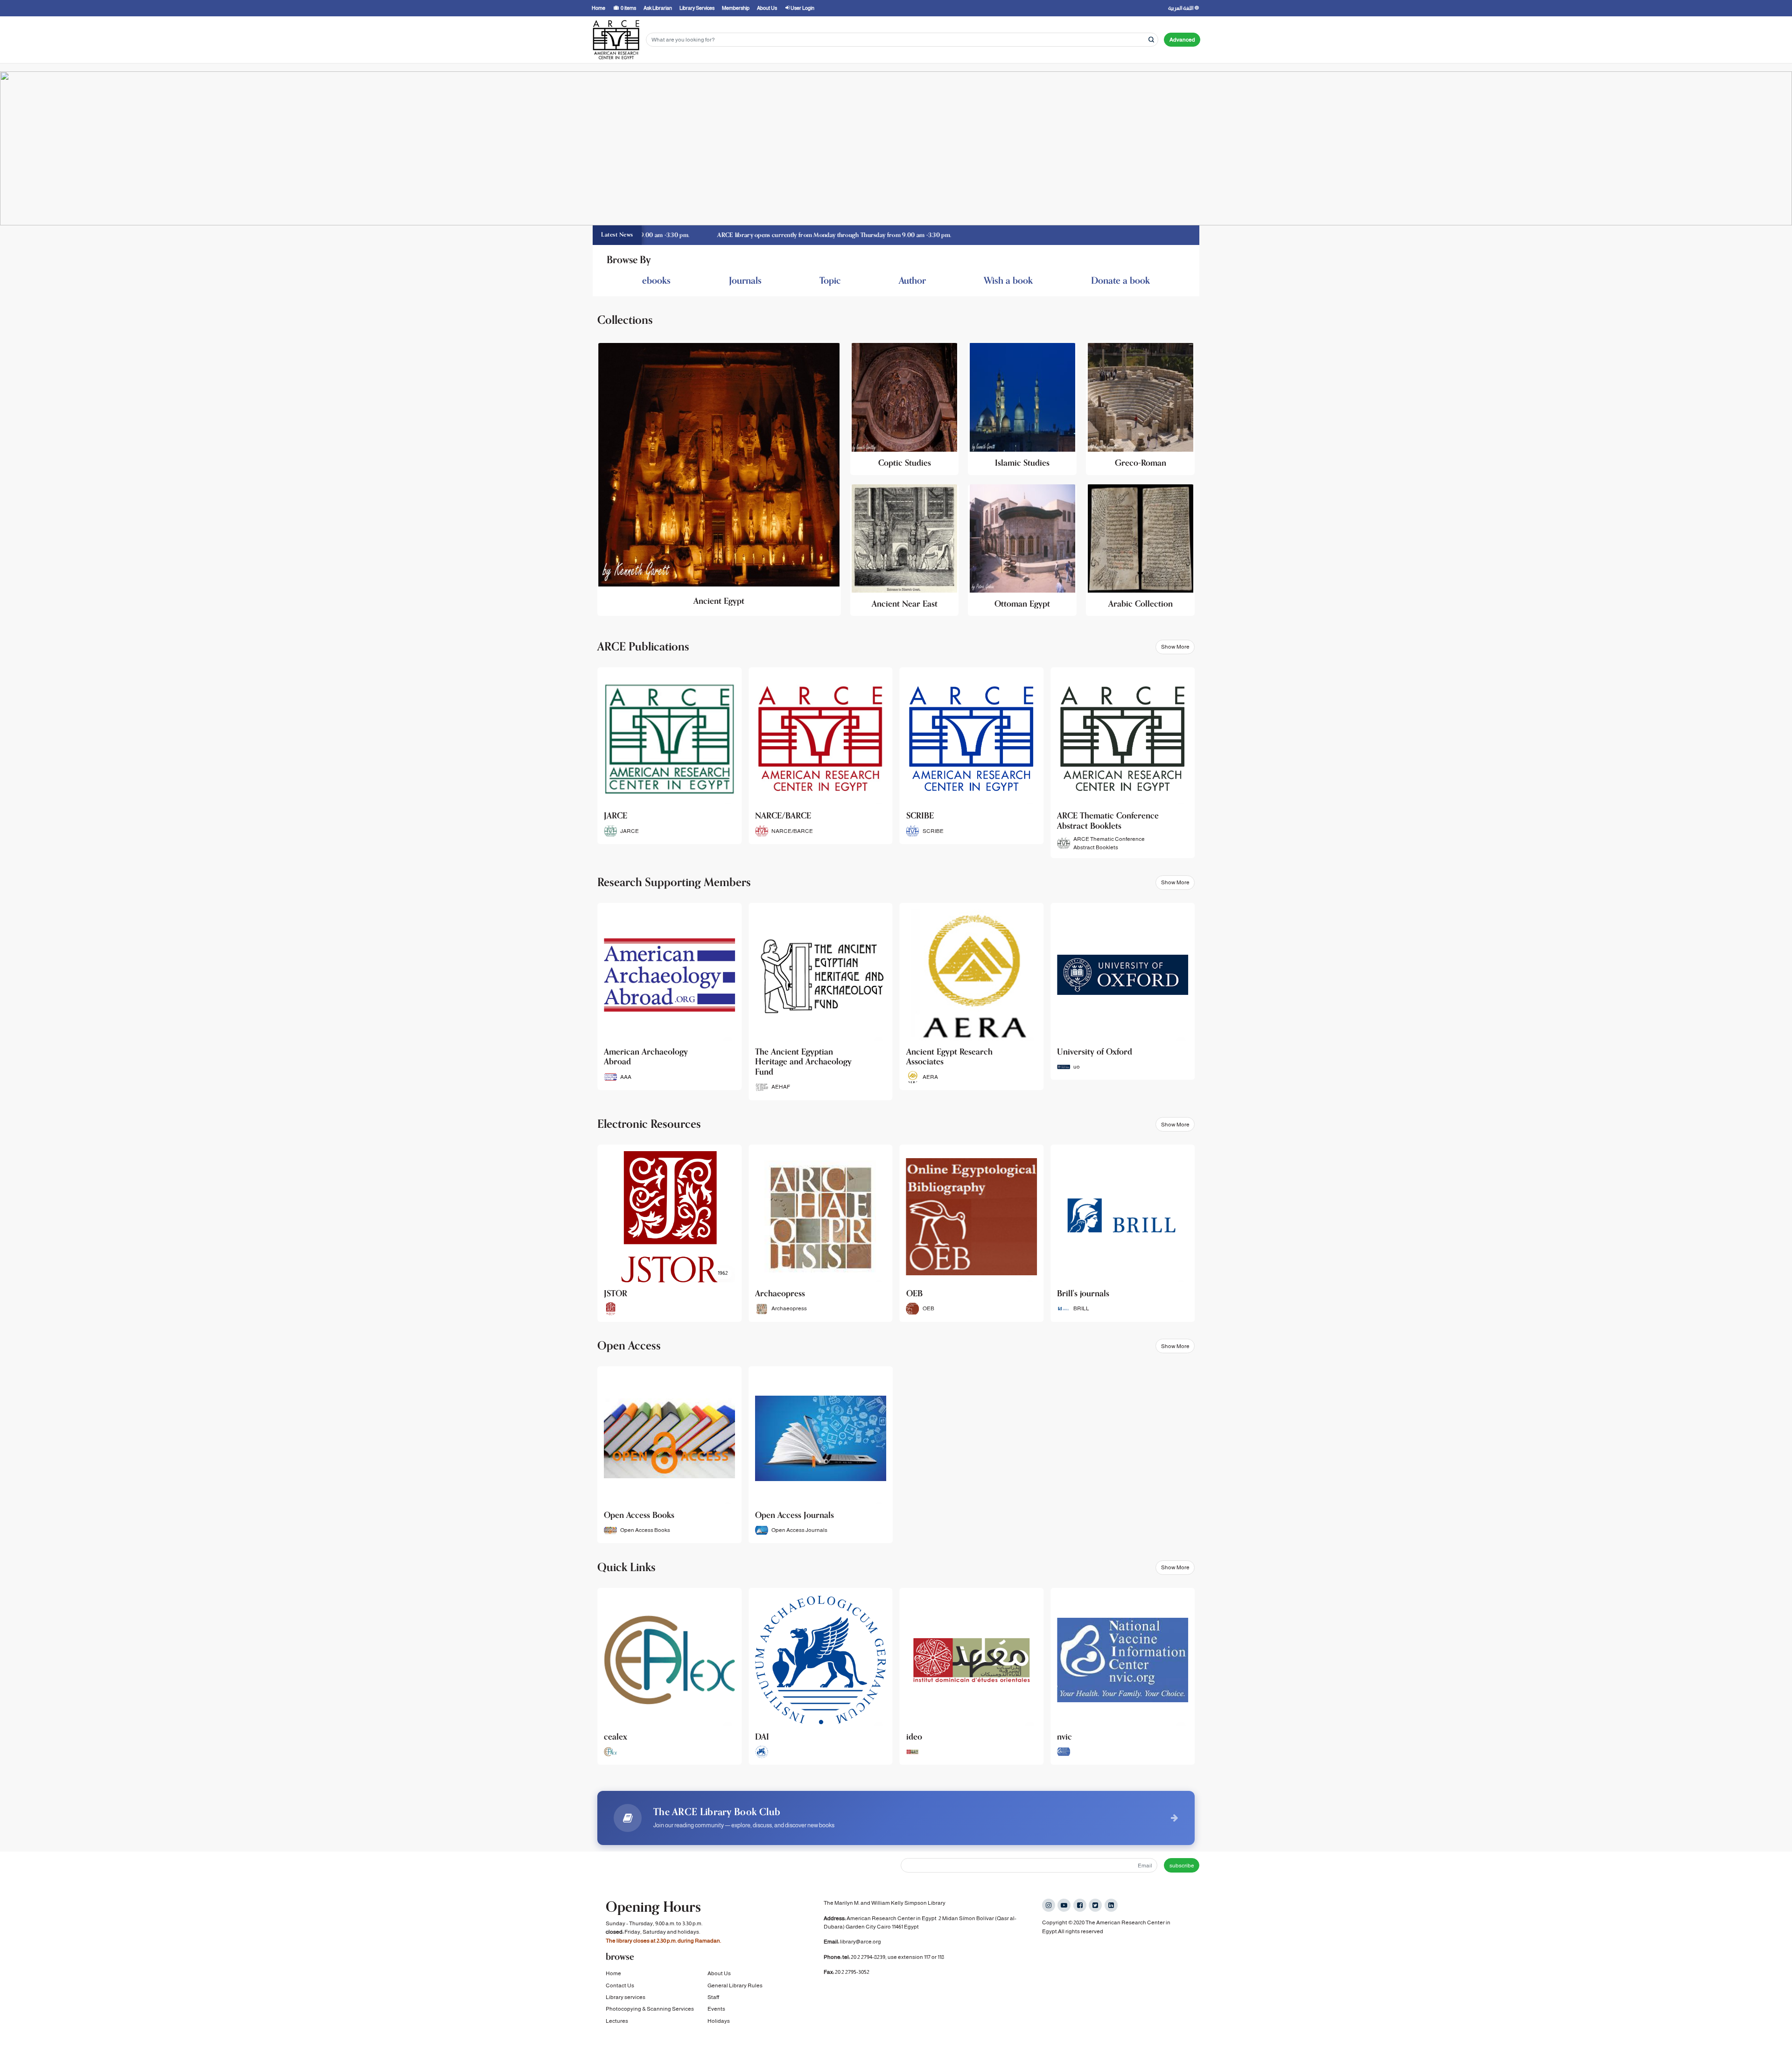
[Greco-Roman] (1140, 409)
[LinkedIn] (1111, 1905)
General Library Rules (735, 1985)
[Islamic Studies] (1022, 409)
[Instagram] (1049, 1905)
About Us (719, 1973)
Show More (1175, 647)
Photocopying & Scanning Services (650, 2009)
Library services (626, 1997)
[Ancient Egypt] (719, 479)
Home (613, 1973)
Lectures (617, 2021)
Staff (713, 1997)
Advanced (1182, 40)
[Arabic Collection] (1140, 550)
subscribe (1182, 1866)
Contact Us (620, 1985)
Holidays (719, 2021)
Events (716, 2009)
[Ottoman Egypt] (1022, 550)
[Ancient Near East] (905, 550)
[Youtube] (1064, 1905)
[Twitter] (1095, 1905)
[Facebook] (1080, 1905)
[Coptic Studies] (905, 409)
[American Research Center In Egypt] (616, 40)
